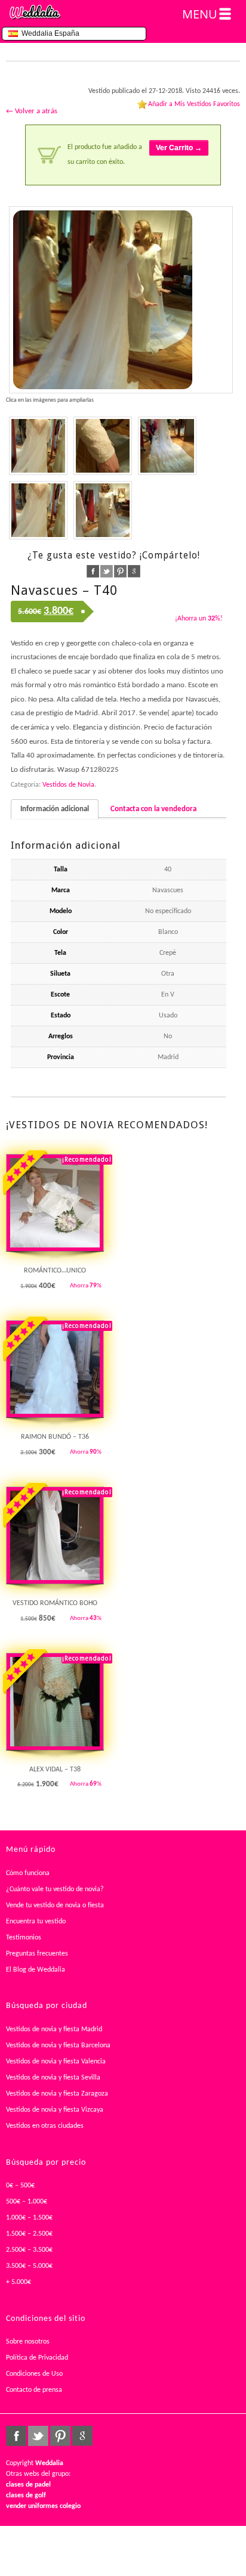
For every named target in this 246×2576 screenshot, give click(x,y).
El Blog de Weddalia (36, 1970)
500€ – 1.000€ (27, 2202)
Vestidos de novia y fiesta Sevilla (53, 2078)
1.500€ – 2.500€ (29, 2234)
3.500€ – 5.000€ (29, 2266)
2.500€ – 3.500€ (29, 2250)
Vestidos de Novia (68, 785)
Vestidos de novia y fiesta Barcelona (58, 2046)
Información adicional (55, 809)
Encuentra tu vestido (36, 1922)
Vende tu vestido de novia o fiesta (55, 1905)
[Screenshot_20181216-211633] (167, 446)
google (134, 571)
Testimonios (24, 1938)
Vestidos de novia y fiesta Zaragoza (57, 2094)
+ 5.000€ (19, 2282)
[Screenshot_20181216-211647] (103, 510)
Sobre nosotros (28, 2342)
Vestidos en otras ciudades (45, 2126)
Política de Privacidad (37, 2358)
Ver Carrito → (179, 148)
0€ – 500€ (20, 2186)
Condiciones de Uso (34, 2374)
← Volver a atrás (32, 111)
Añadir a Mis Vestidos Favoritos (194, 104)
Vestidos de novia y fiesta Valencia (56, 2062)
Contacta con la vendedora (153, 809)
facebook (93, 571)
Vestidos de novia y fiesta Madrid (54, 2029)
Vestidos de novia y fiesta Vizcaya (55, 2110)
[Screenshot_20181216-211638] (121, 300)
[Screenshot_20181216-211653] (103, 446)
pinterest (120, 571)
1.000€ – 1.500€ (29, 2218)
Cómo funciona (28, 1873)
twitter (107, 571)
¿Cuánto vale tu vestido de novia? (55, 1889)
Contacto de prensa (34, 2390)
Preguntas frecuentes (37, 1954)
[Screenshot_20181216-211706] (38, 446)
